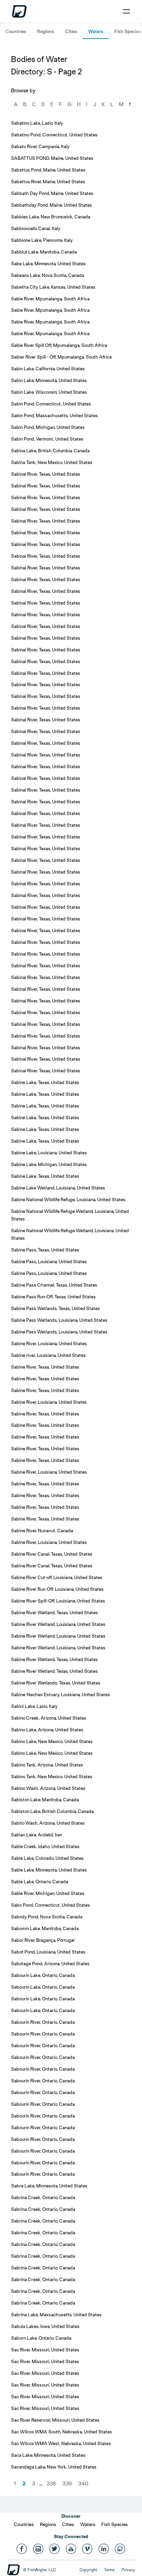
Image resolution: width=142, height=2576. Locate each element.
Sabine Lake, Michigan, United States (49, 1164)
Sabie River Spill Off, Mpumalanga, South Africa (59, 345)
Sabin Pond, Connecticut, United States (51, 404)
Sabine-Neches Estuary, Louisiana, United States (60, 1694)
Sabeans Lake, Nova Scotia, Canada (48, 275)
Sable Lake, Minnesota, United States (49, 1870)
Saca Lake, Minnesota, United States (48, 2455)
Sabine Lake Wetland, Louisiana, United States (58, 1188)
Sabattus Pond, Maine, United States (48, 170)
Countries (16, 31)
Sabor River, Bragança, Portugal (43, 1940)
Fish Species (128, 31)
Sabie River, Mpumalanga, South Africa (50, 299)
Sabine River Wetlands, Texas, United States (56, 1683)
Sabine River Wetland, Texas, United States (54, 1612)
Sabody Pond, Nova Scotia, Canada (47, 1917)
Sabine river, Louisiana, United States (48, 1355)
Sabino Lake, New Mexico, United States (52, 1741)
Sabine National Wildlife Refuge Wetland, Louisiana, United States (70, 1215)
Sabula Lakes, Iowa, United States (45, 2326)
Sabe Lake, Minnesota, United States (48, 264)
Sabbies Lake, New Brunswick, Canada (51, 217)
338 (51, 2484)
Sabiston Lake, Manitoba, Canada (45, 1800)
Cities (71, 31)
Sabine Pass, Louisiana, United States (49, 1261)
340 (83, 2484)
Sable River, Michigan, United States (48, 1893)
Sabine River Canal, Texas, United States (52, 1554)
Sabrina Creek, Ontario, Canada (43, 2197)
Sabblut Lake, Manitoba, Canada (44, 252)
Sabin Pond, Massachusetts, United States (54, 415)
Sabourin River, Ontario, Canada (43, 2022)
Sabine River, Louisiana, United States (49, 1343)
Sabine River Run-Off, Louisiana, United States (57, 1589)
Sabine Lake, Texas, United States (45, 1082)
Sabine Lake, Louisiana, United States (49, 1153)
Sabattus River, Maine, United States (48, 182)
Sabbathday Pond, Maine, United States (52, 205)
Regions (46, 31)
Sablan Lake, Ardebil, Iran (37, 1835)
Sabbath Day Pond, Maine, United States (52, 193)
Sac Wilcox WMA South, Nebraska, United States (62, 2432)
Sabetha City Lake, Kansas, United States (53, 287)
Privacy (128, 2570)
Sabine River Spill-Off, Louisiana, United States (58, 1601)
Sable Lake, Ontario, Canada (40, 1882)
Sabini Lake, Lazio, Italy (34, 1706)
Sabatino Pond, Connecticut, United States (54, 135)
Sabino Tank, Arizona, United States (47, 1765)
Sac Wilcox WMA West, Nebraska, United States (61, 2443)
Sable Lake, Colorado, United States (47, 1858)
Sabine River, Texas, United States (45, 1367)
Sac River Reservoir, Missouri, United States (55, 2420)
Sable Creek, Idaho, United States (45, 1846)
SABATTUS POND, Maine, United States (52, 158)
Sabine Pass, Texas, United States (45, 1250)
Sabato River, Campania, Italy (40, 146)
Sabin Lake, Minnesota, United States (49, 380)
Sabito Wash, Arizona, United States (48, 1823)
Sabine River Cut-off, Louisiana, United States (57, 1577)
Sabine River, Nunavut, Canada (42, 1531)
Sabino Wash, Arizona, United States (48, 1788)
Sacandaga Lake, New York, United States (54, 2467)
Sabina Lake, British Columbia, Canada (50, 451)
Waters (96, 31)
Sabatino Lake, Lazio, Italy (37, 123)
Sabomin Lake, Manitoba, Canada (45, 1928)
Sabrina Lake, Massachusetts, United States (56, 2315)
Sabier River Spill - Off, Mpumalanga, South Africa (61, 357)
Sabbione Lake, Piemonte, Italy (42, 240)
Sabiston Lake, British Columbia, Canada (52, 1811)
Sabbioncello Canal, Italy (36, 228)
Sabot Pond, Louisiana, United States (48, 1952)
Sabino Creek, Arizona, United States (49, 1718)
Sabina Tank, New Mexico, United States (52, 462)
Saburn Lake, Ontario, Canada (41, 2338)
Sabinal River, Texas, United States (46, 474)
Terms (109, 2570)
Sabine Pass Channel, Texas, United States (54, 1285)
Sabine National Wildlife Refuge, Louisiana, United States (68, 1199)
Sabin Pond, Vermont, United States (47, 439)
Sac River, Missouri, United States (45, 2350)
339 (67, 2484)
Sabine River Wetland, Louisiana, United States (58, 1624)
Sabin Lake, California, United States (48, 369)
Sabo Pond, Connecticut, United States (50, 1905)
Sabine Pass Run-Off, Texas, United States (53, 1297)
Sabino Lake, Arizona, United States (47, 1730)
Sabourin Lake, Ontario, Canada (43, 1975)
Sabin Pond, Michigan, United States (48, 427)
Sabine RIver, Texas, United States (45, 1495)
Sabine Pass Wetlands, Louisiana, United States (59, 1320)
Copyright (88, 2570)
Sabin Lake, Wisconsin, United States (49, 392)
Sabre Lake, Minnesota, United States (49, 2186)
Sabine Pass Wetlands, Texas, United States (55, 1308)
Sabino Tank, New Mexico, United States (52, 1776)
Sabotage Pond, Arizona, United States (50, 1964)
